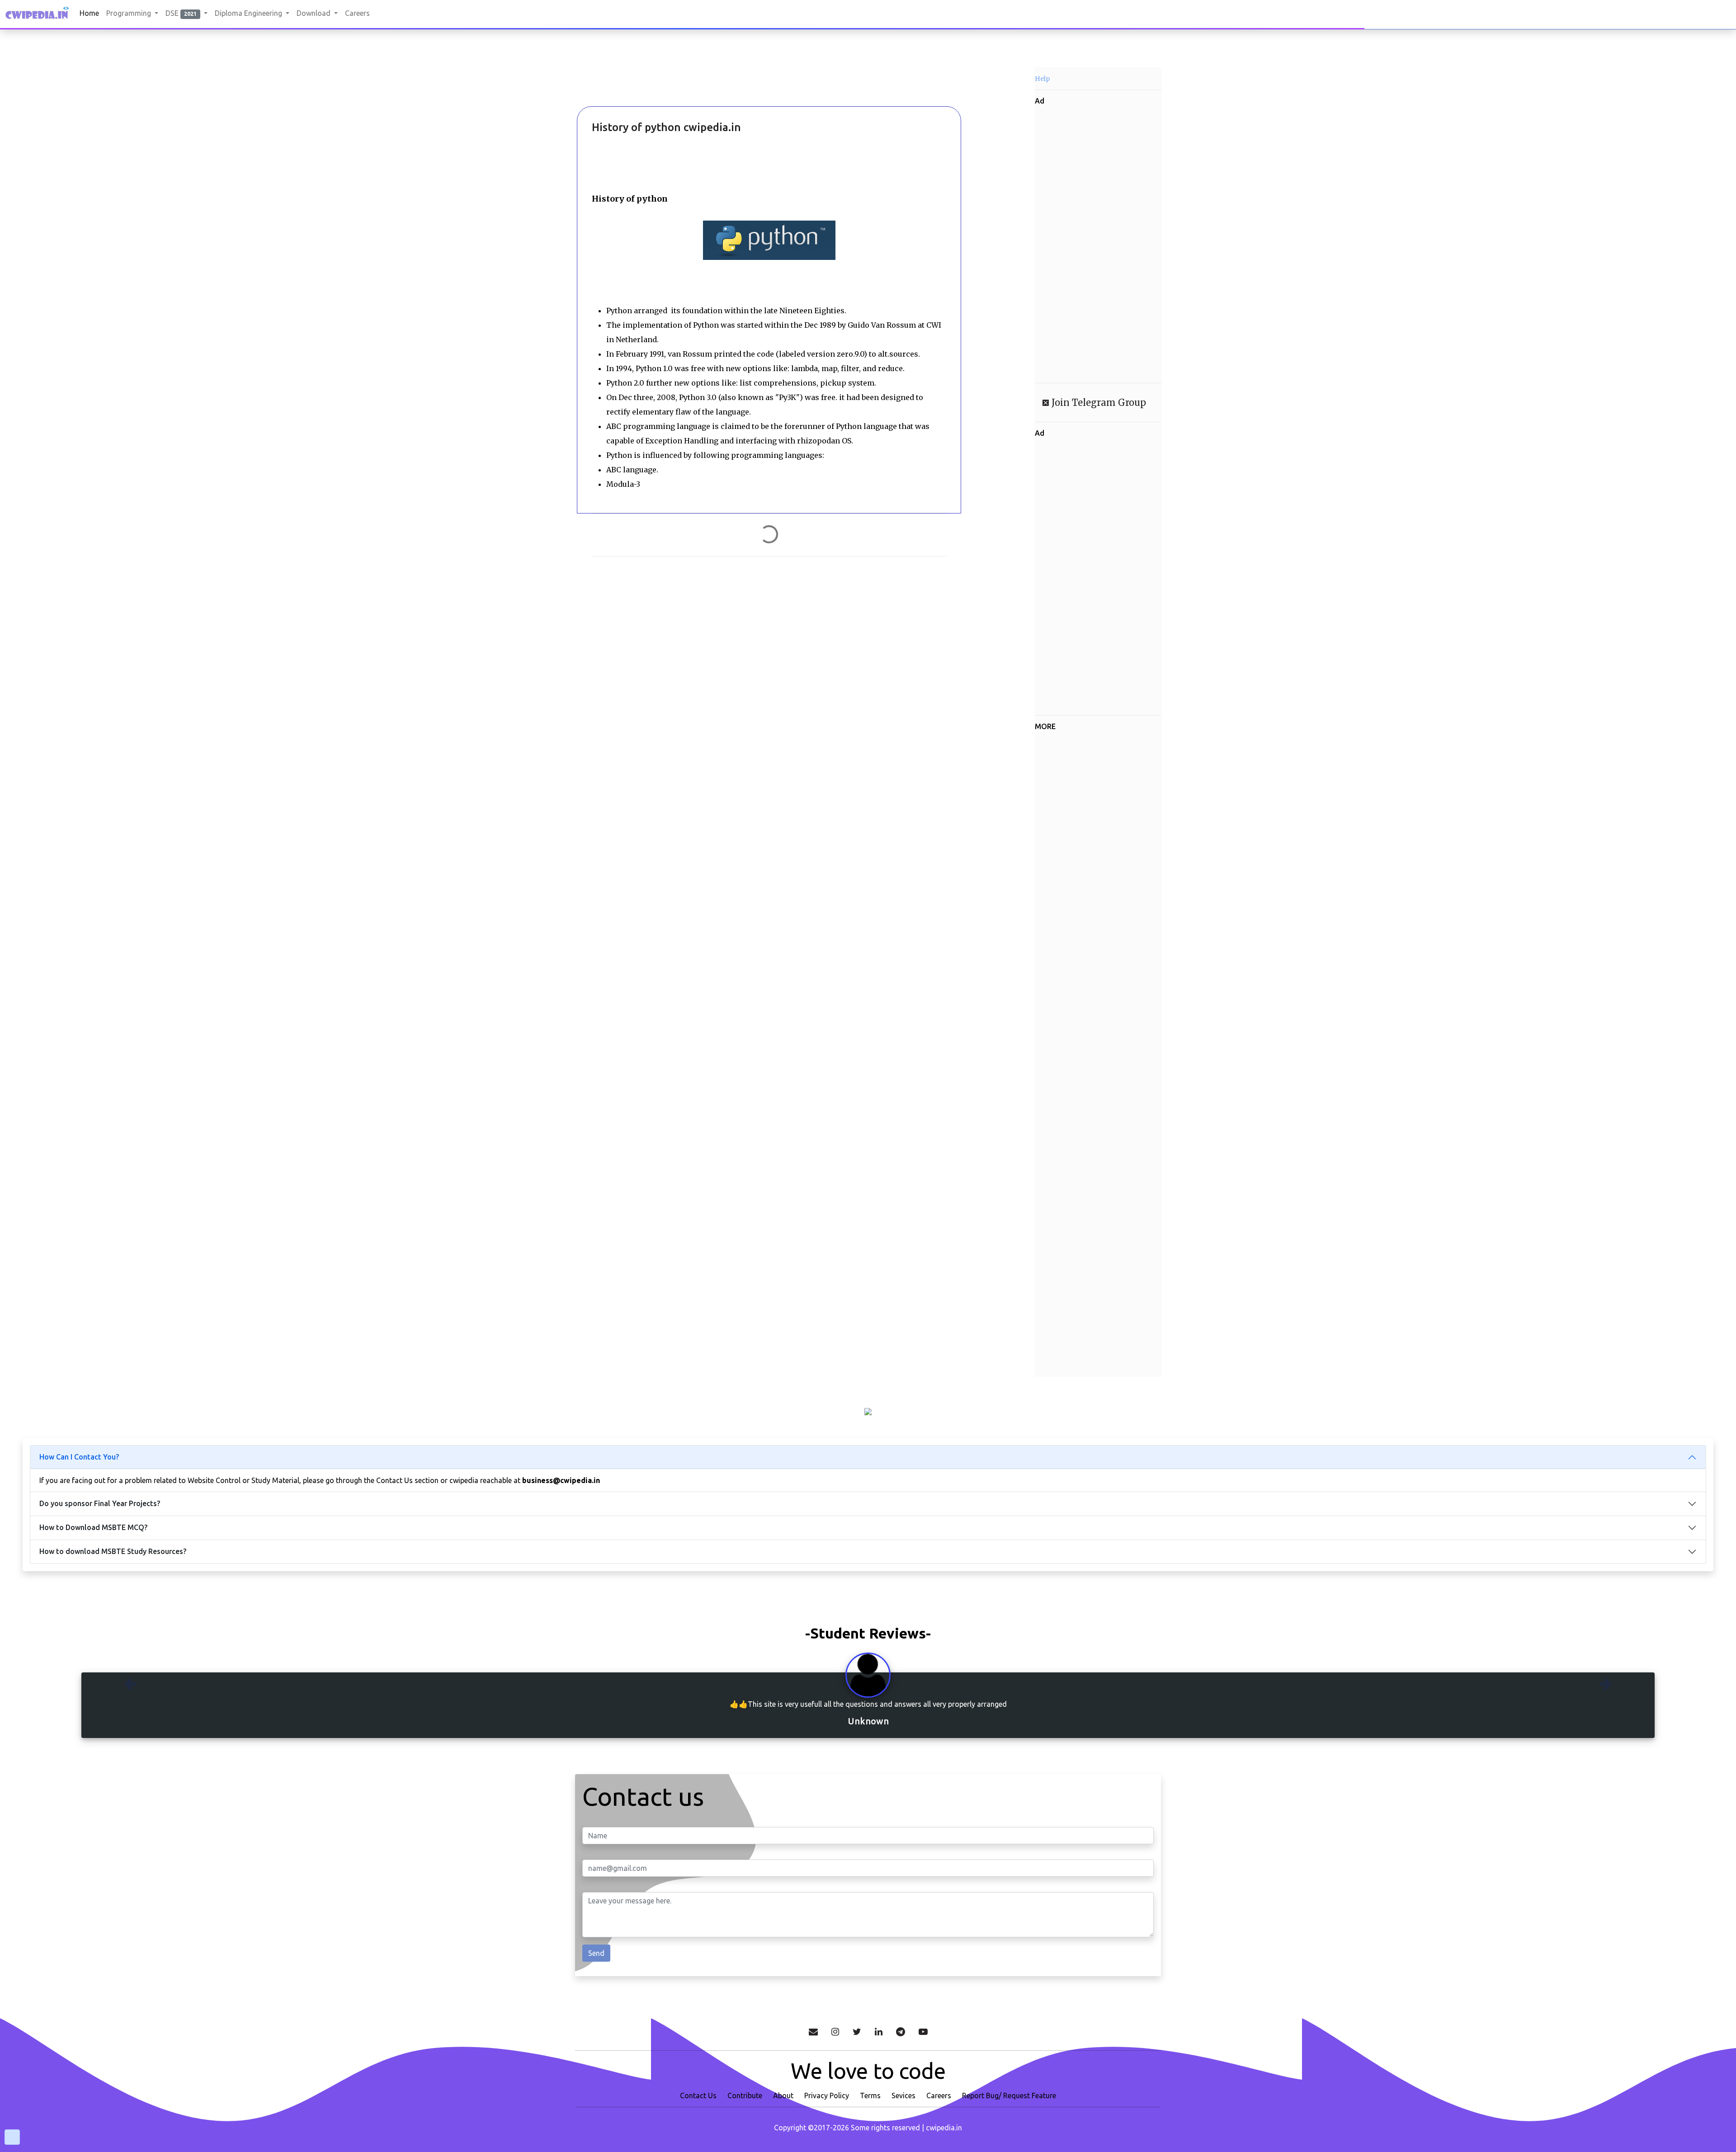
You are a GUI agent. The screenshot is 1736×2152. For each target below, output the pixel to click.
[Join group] (901, 2032)
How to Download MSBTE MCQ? (93, 1527)
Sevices (903, 2095)
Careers (939, 2095)
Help (1042, 79)
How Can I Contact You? (79, 1457)
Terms (870, 2095)
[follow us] (835, 2032)
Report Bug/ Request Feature (1009, 2095)
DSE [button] (181, 13)
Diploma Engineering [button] (249, 13)
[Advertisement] (624, 81)
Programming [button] (130, 13)
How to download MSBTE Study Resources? (113, 1551)
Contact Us (698, 2095)
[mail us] (813, 2032)
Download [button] (314, 13)
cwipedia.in (944, 2128)
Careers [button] (357, 13)
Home (89, 13)
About (783, 2095)
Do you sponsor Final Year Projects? (100, 1503)
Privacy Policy (827, 2095)
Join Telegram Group (1098, 403)
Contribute (745, 2095)
